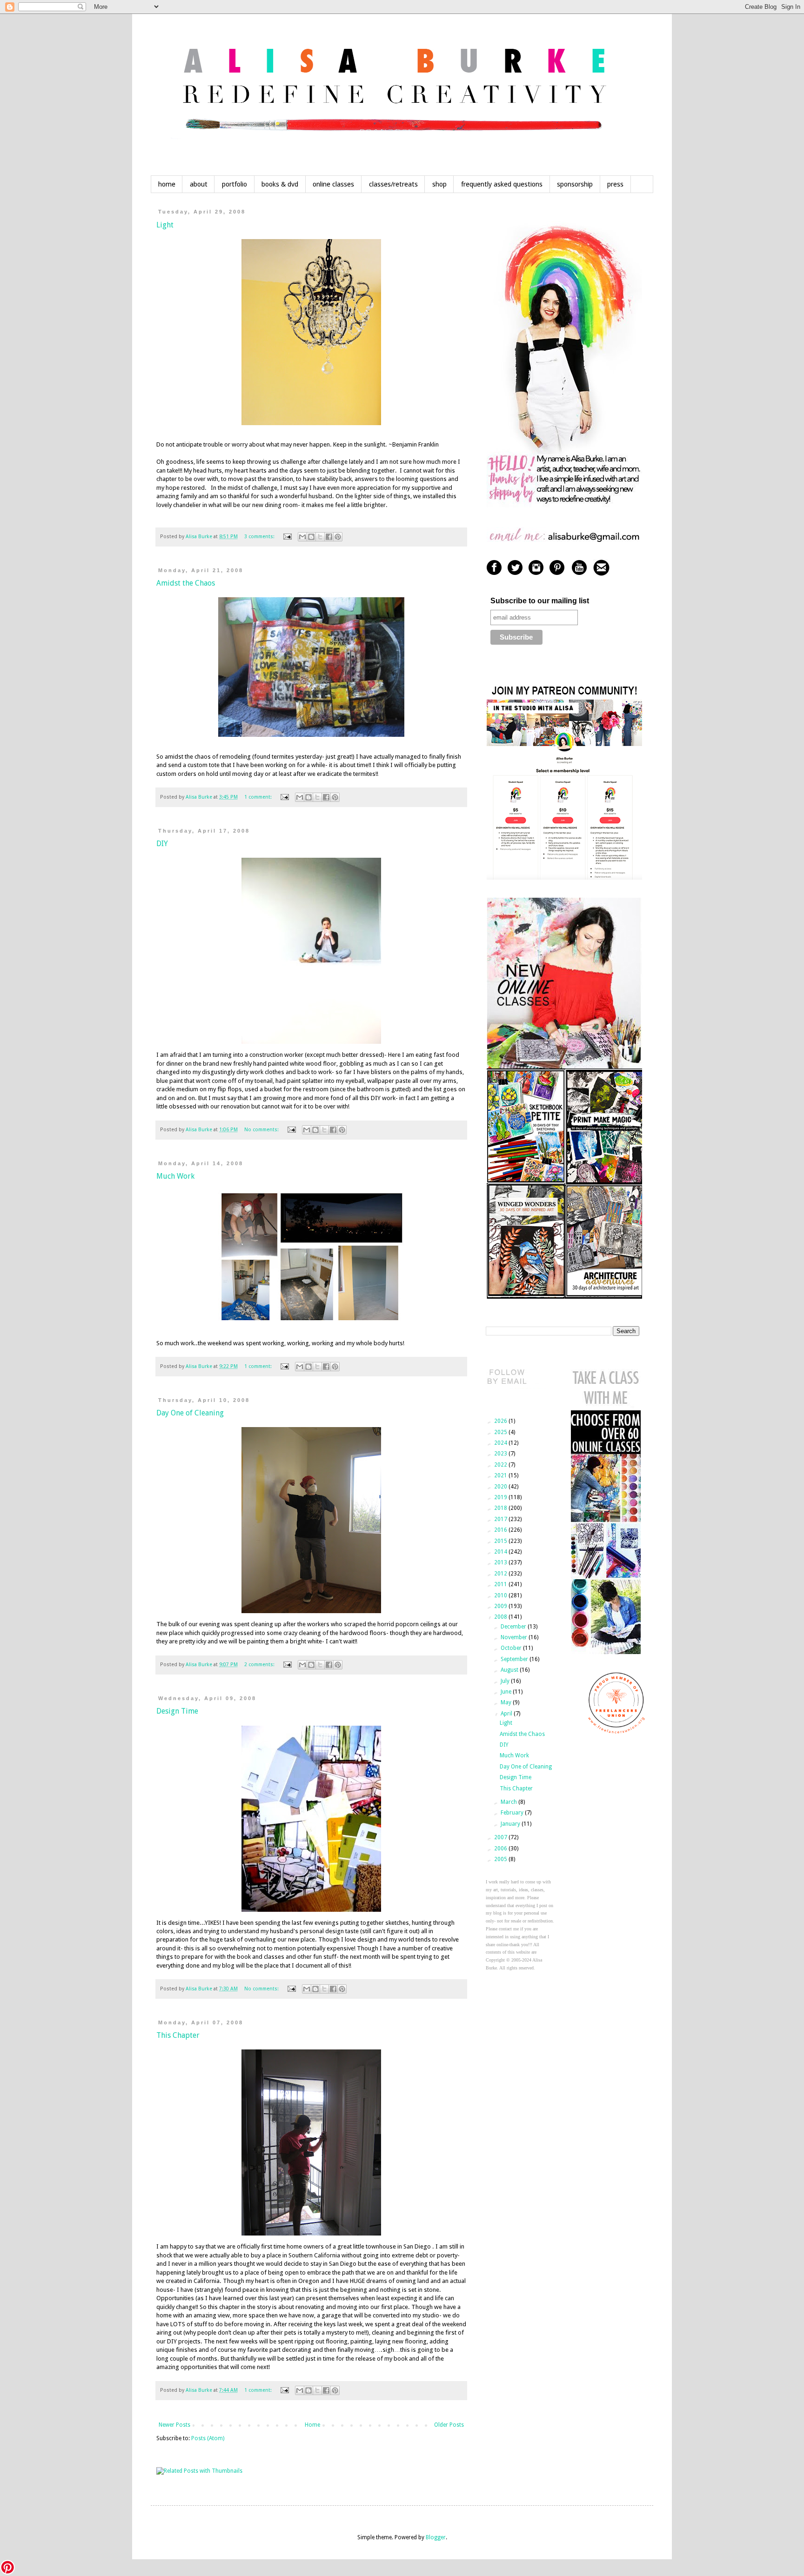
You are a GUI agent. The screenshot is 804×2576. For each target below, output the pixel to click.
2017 (501, 1519)
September (515, 1659)
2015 (501, 1541)
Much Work (175, 1176)
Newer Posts (174, 2425)
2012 (501, 1574)
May (507, 1702)
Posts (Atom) (208, 2438)
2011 (501, 1584)
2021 (501, 1475)
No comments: (262, 1130)
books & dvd (280, 184)
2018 (501, 1508)
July (506, 1681)
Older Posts (449, 2425)
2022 (501, 1465)
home (167, 184)
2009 (501, 1606)
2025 (501, 1432)
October (512, 1648)
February (513, 1813)
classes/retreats (393, 184)
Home (312, 2425)
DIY (162, 844)
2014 (501, 1552)
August (510, 1670)
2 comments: (260, 1665)
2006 (501, 1849)
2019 (501, 1497)
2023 (501, 1454)
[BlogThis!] (311, 537)
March (509, 1802)
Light (165, 225)
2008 (501, 1617)
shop (439, 184)
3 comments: (260, 537)
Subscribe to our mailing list (540, 601)
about (199, 184)
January (511, 1824)
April (507, 1714)
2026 (501, 1421)
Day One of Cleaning (190, 1413)
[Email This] (302, 537)
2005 (501, 1859)
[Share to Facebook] (329, 537)
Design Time (177, 1711)
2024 (501, 1443)
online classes (333, 184)
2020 (501, 1487)
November (515, 1637)
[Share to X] (320, 537)
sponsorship (575, 184)
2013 (501, 1562)
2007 (501, 1837)
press (615, 184)
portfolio (234, 184)
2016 (501, 1530)
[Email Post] (287, 537)
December (514, 1627)
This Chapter (178, 2035)
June (507, 1692)
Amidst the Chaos (186, 583)
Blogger (436, 2537)
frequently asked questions (502, 184)
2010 (501, 1595)
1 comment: (259, 797)
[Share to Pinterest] (338, 537)
